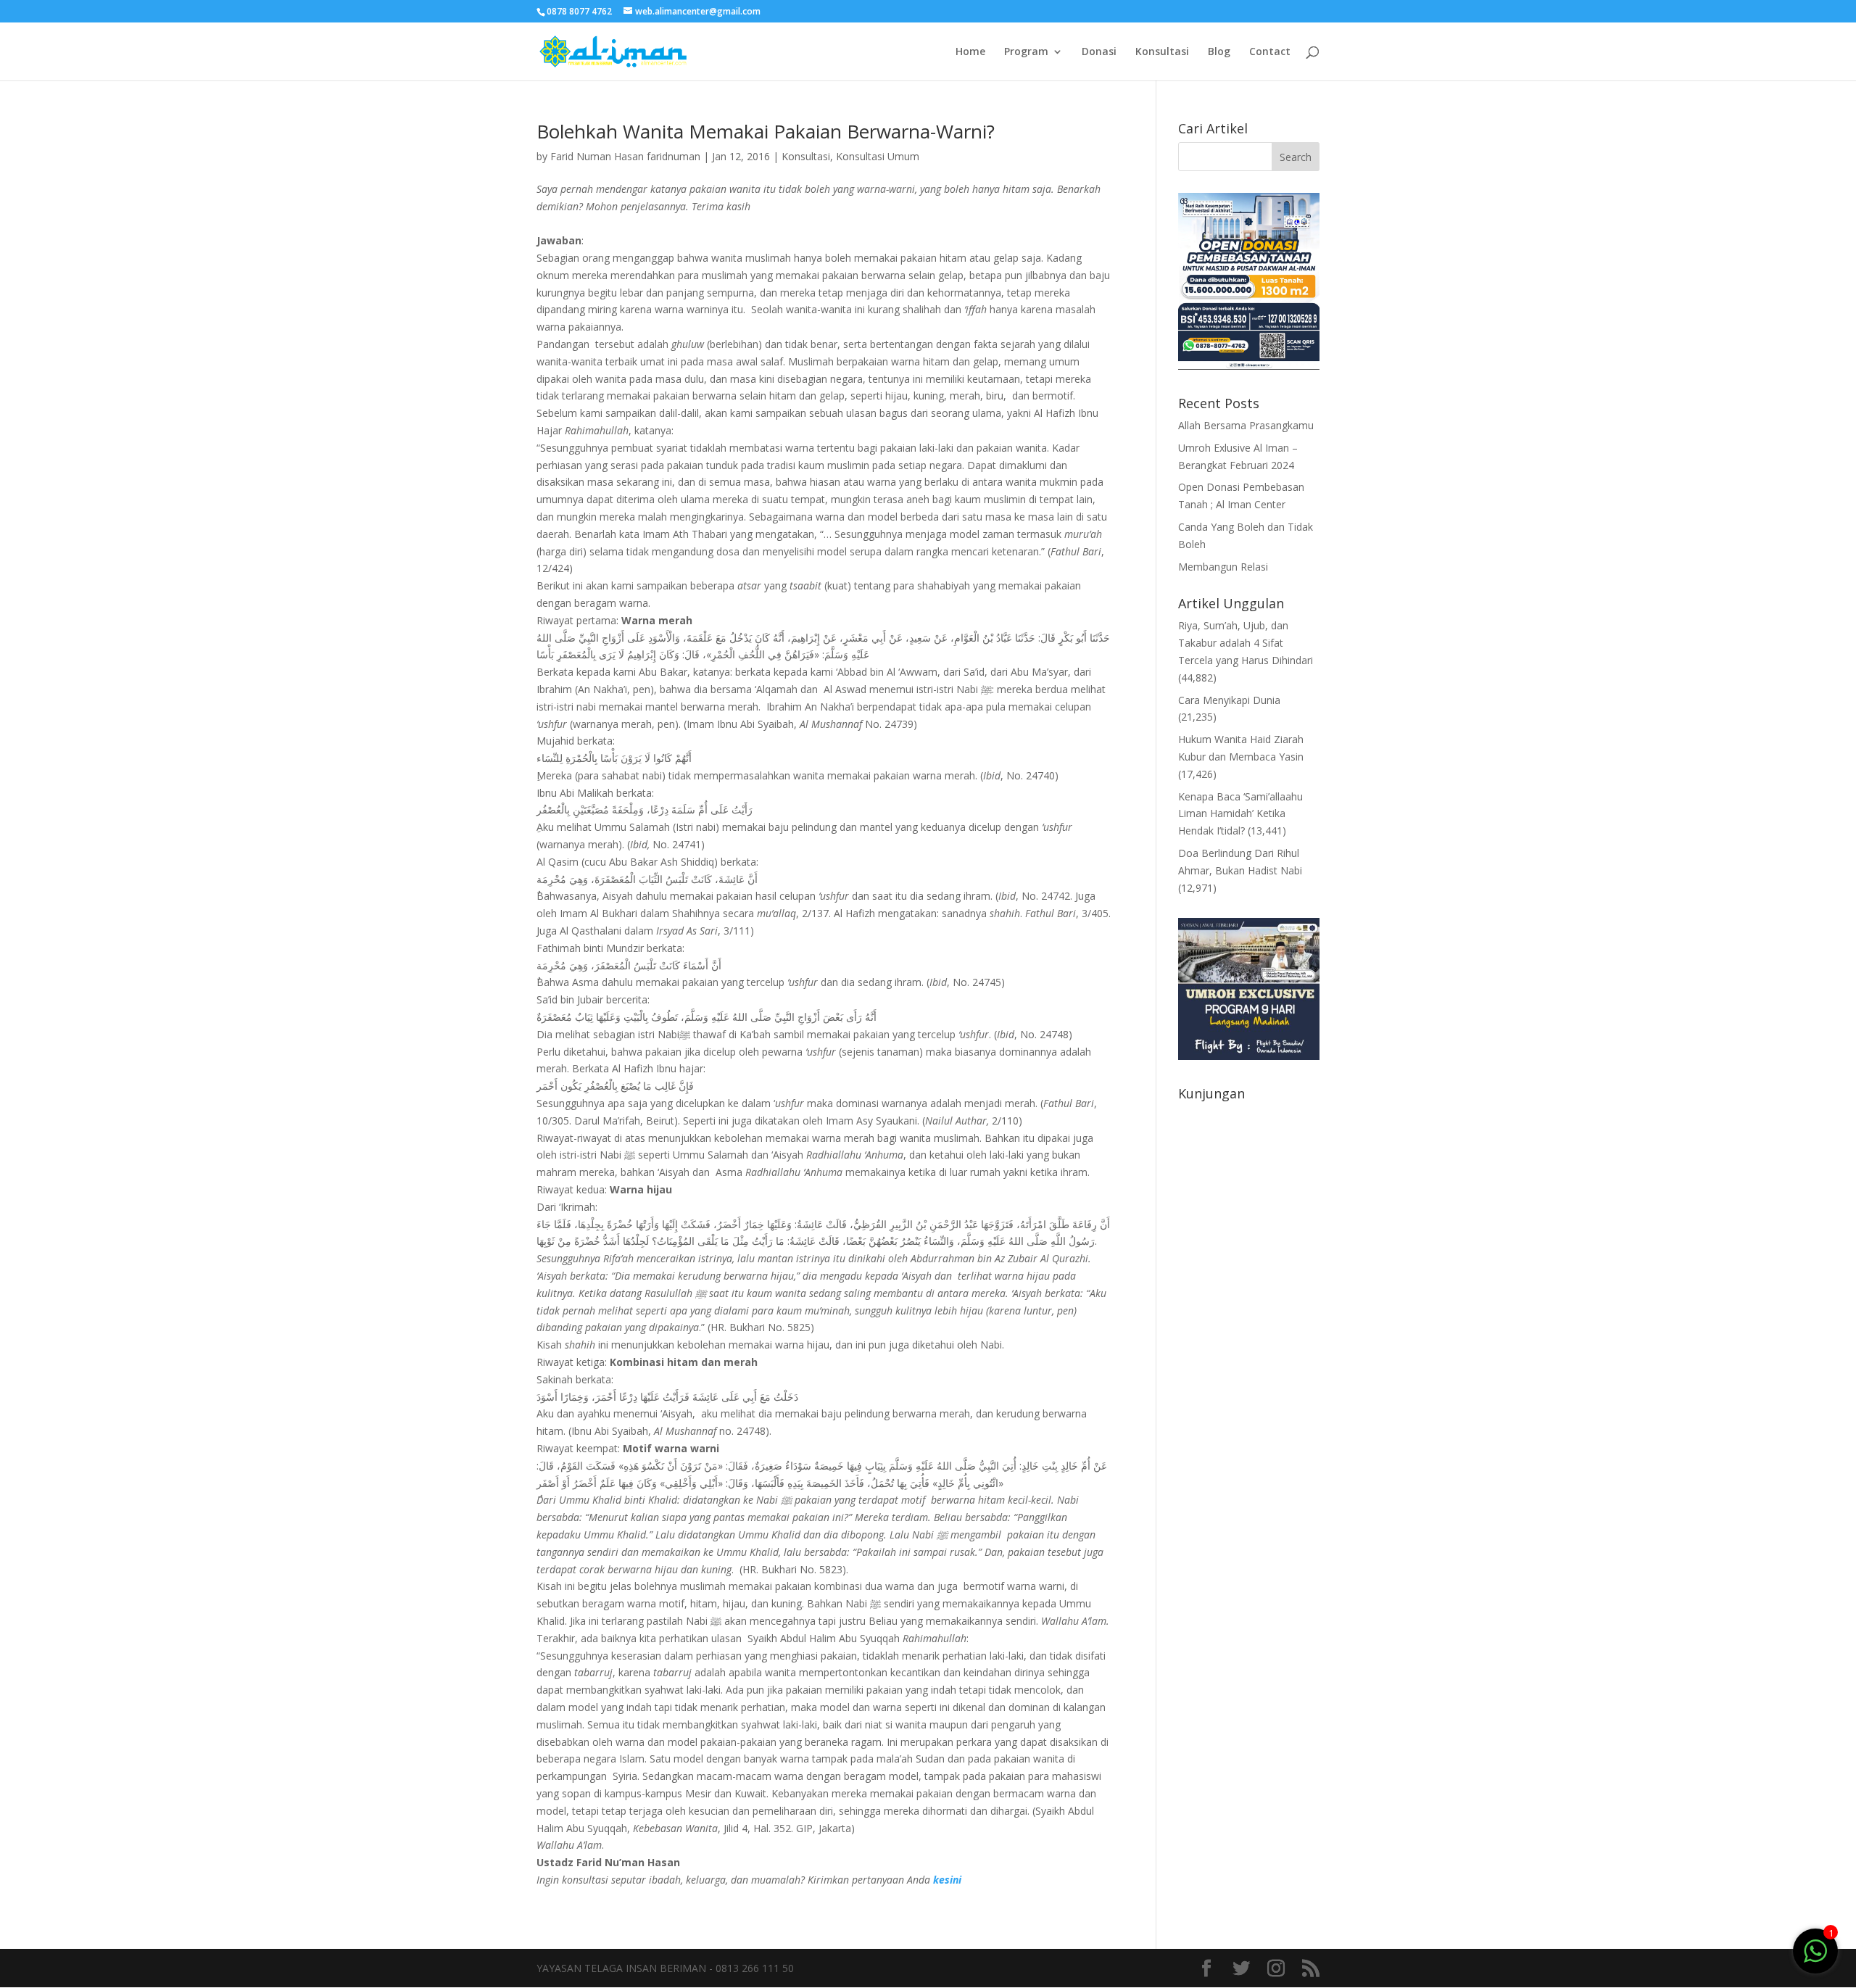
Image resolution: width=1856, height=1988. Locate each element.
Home (970, 52)
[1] (1815, 1950)
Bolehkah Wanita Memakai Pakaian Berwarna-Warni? (766, 131)
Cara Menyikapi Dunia (1229, 700)
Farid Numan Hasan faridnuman (625, 156)
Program (1026, 52)
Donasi (1099, 52)
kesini (947, 1880)
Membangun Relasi (1223, 567)
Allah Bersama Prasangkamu (1246, 425)
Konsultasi (1162, 52)
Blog (1219, 52)
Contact (1270, 52)
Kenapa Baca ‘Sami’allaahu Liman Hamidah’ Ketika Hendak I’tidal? (1240, 814)
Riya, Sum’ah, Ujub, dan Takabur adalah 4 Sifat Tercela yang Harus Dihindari (1246, 643)
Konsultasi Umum (878, 156)
